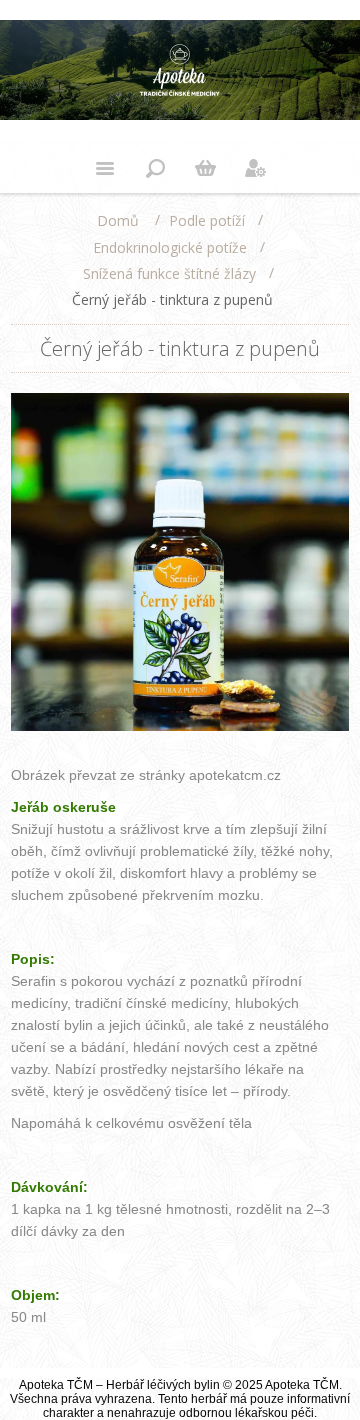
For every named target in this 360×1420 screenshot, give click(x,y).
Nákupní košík (205, 168)
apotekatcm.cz (235, 775)
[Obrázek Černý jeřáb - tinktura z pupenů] (180, 727)
